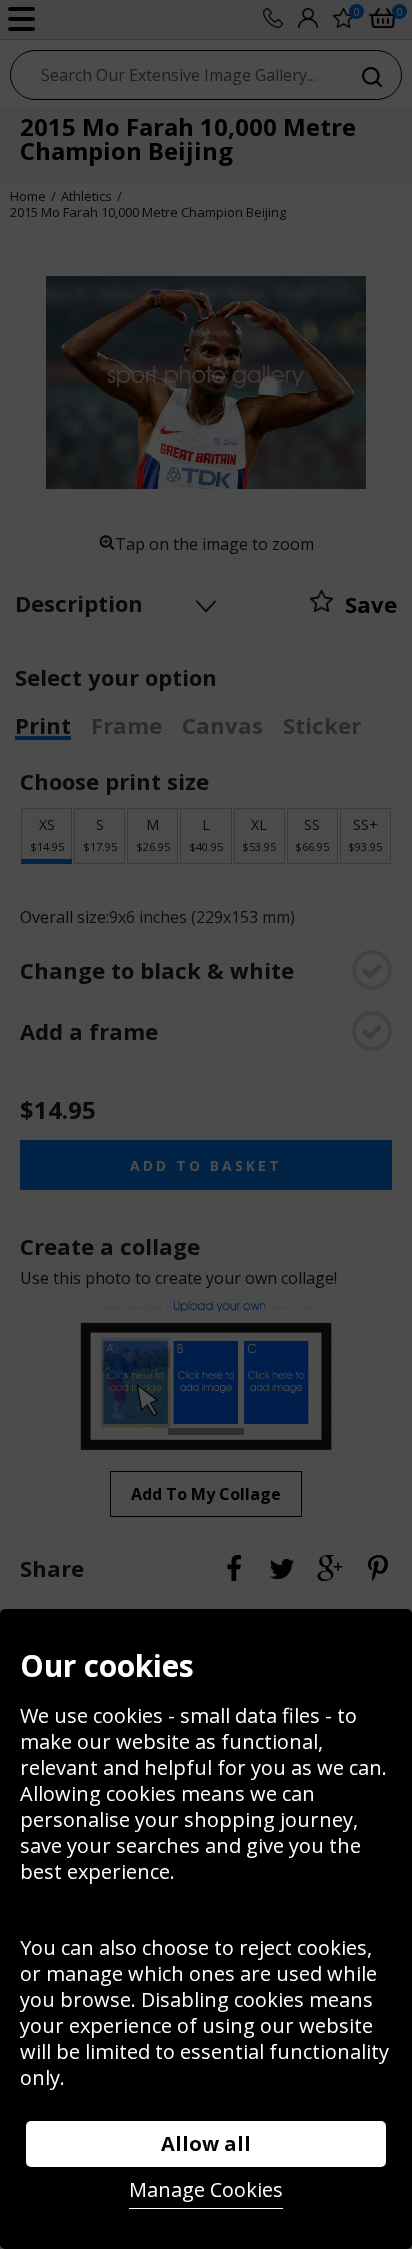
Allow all (206, 2143)
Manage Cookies (206, 2189)
